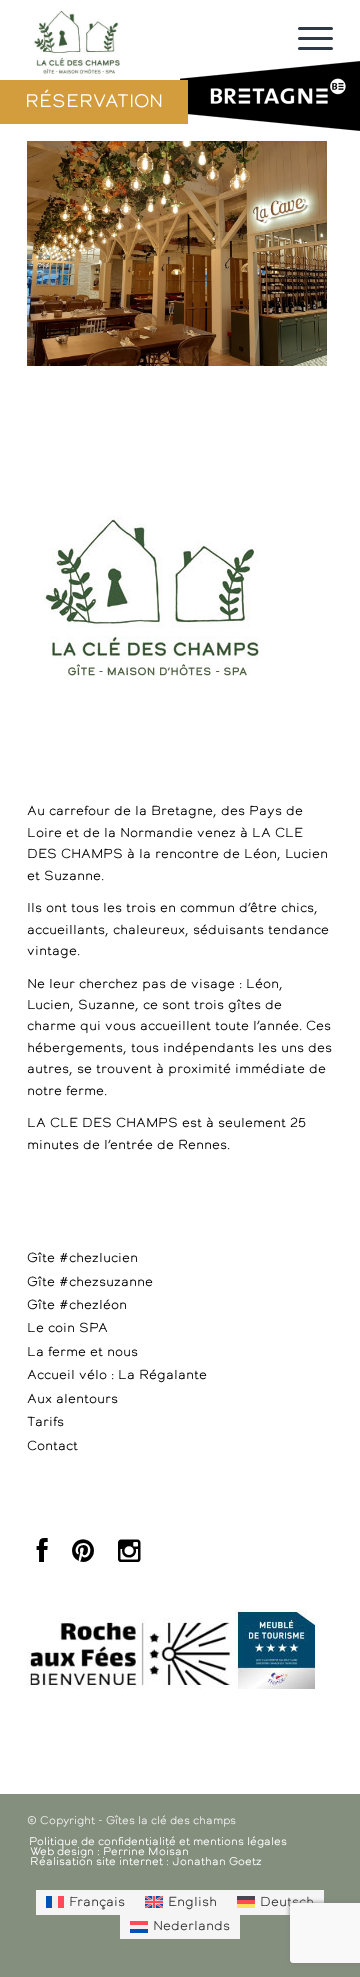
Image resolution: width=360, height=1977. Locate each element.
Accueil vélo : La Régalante (117, 1375)
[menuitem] (85, 1902)
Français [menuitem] (97, 1902)
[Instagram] (129, 1556)
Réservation (94, 102)
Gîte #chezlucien (82, 1258)
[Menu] (305, 40)
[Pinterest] (83, 1556)
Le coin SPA (67, 1328)
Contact (52, 1446)
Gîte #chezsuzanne (90, 1282)
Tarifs (45, 1422)
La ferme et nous (82, 1352)
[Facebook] (42, 1556)
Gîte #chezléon (77, 1305)
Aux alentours (72, 1399)
